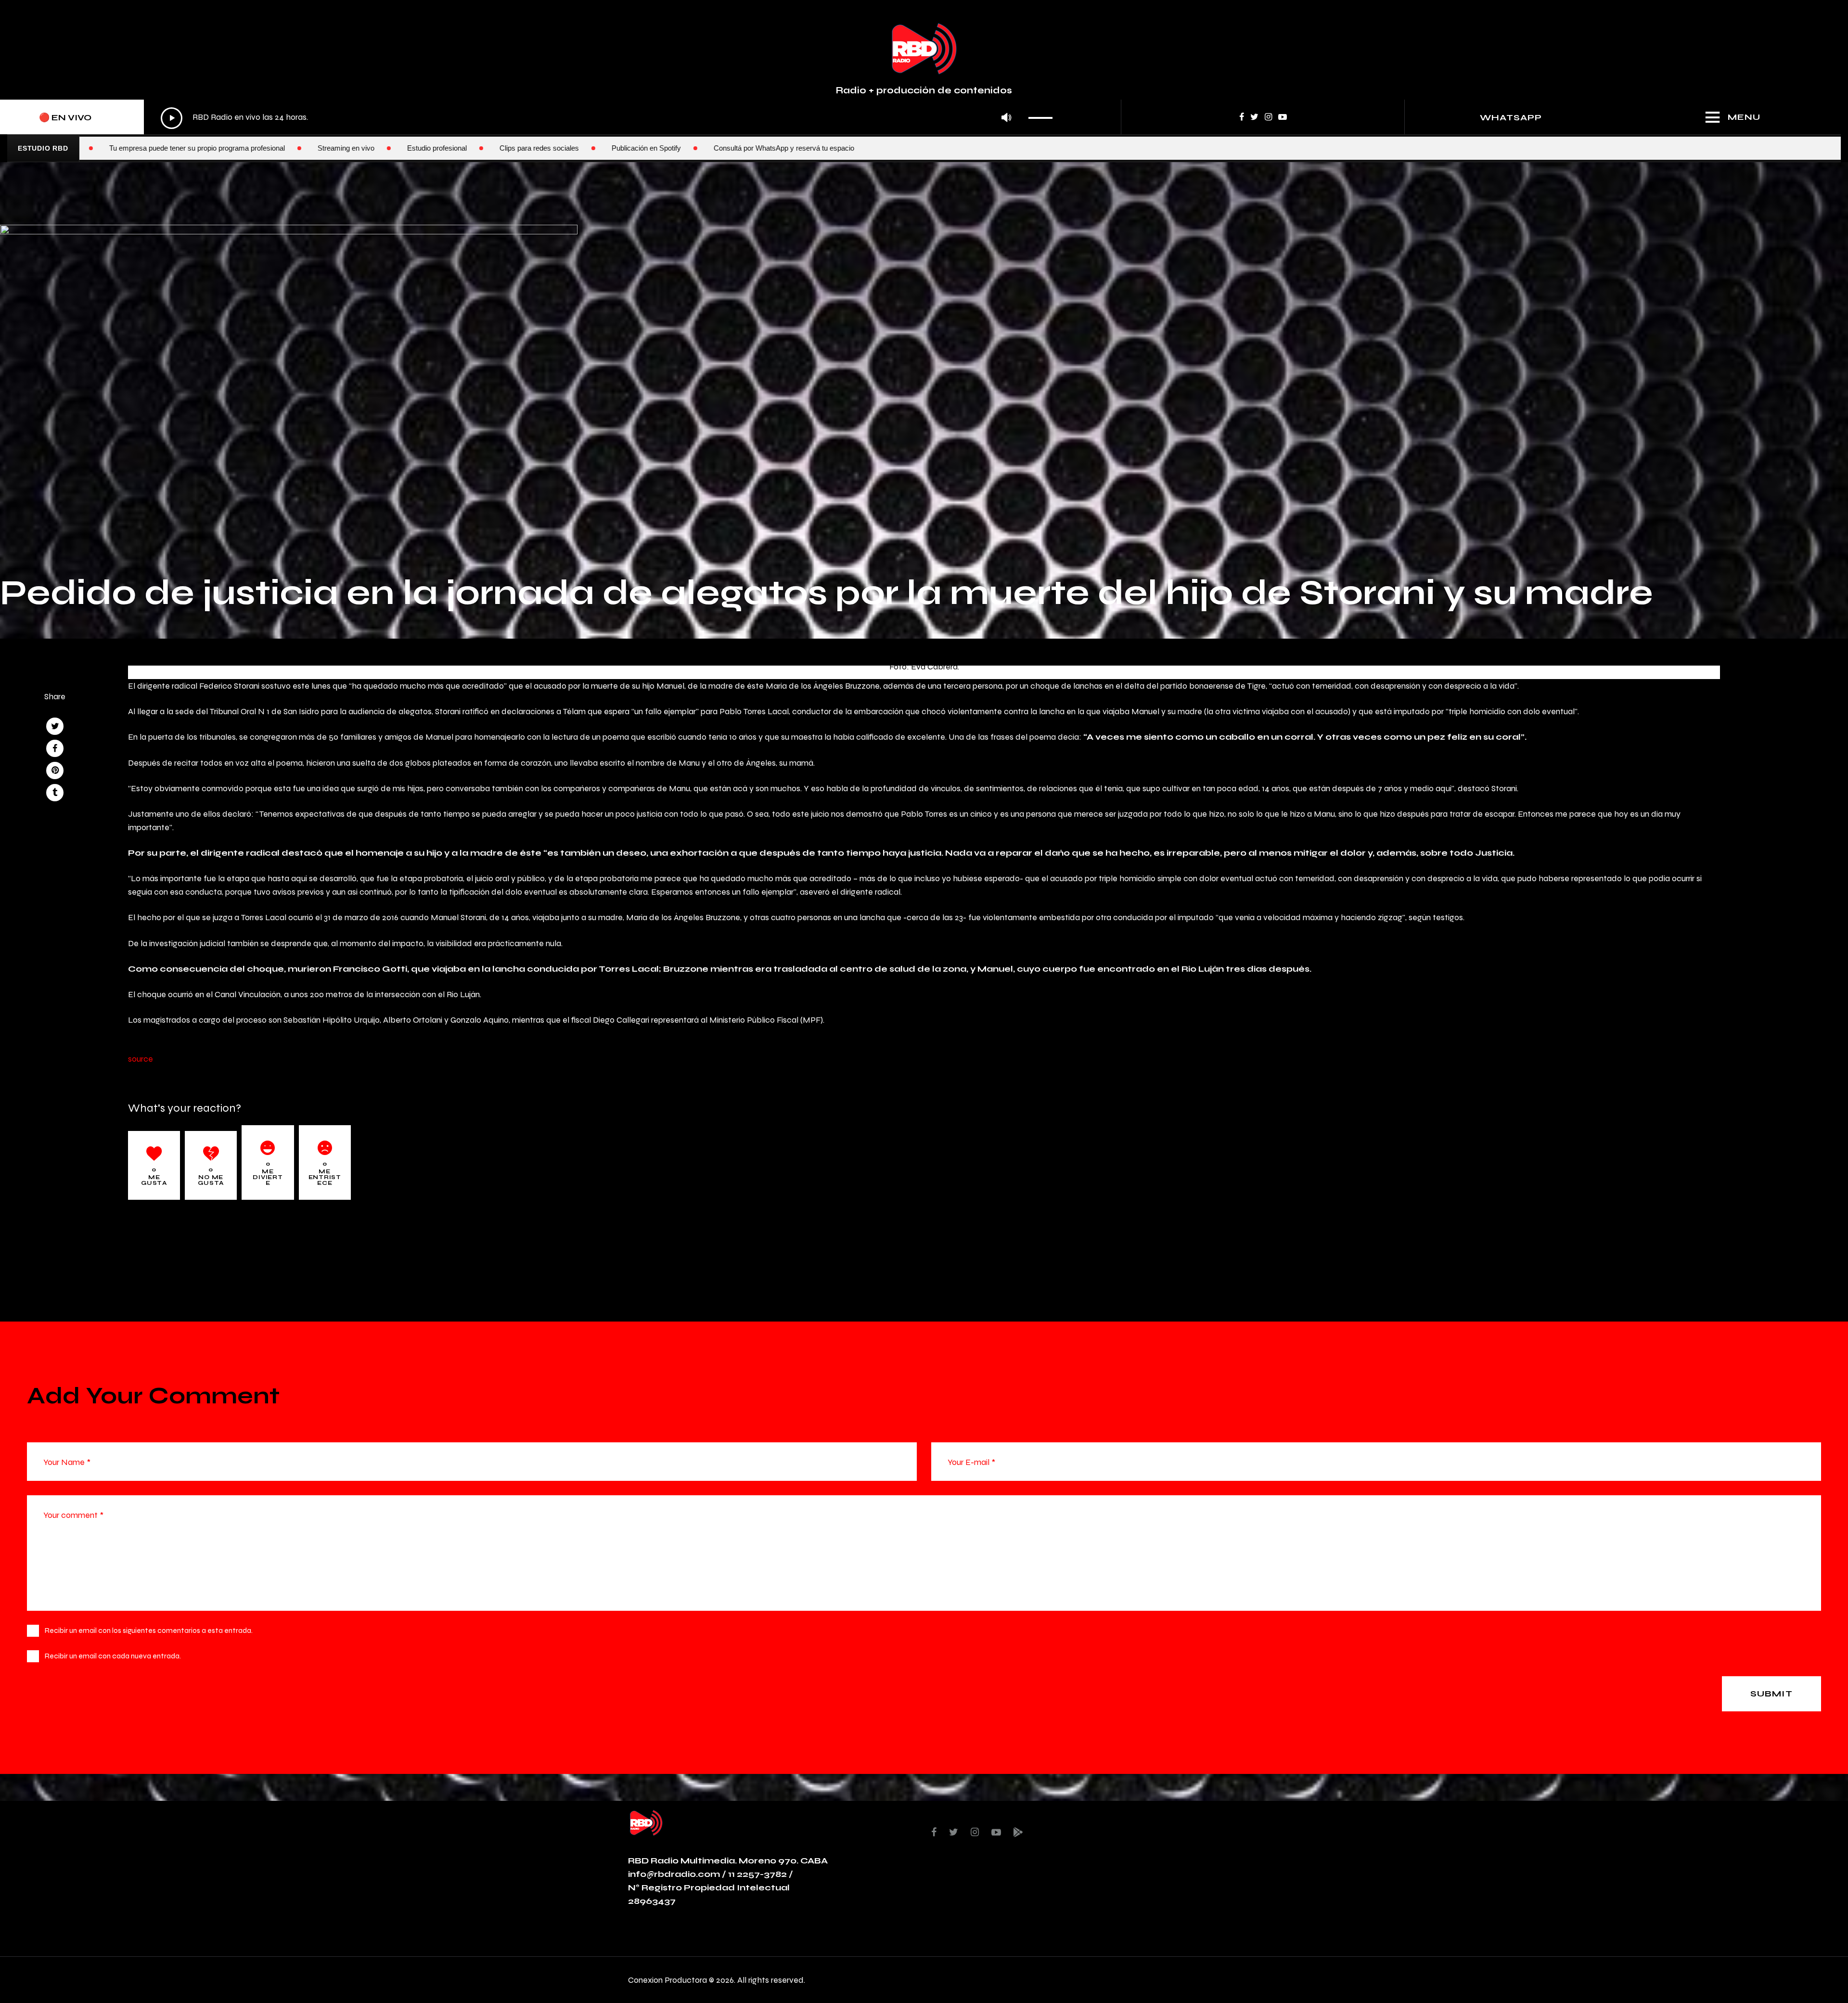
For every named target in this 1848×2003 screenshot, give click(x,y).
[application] (609, 118)
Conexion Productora (667, 1980)
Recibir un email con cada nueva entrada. (113, 1656)
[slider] (1043, 115)
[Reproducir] (172, 118)
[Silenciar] (1007, 118)
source (141, 1059)
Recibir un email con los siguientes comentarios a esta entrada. (149, 1630)
